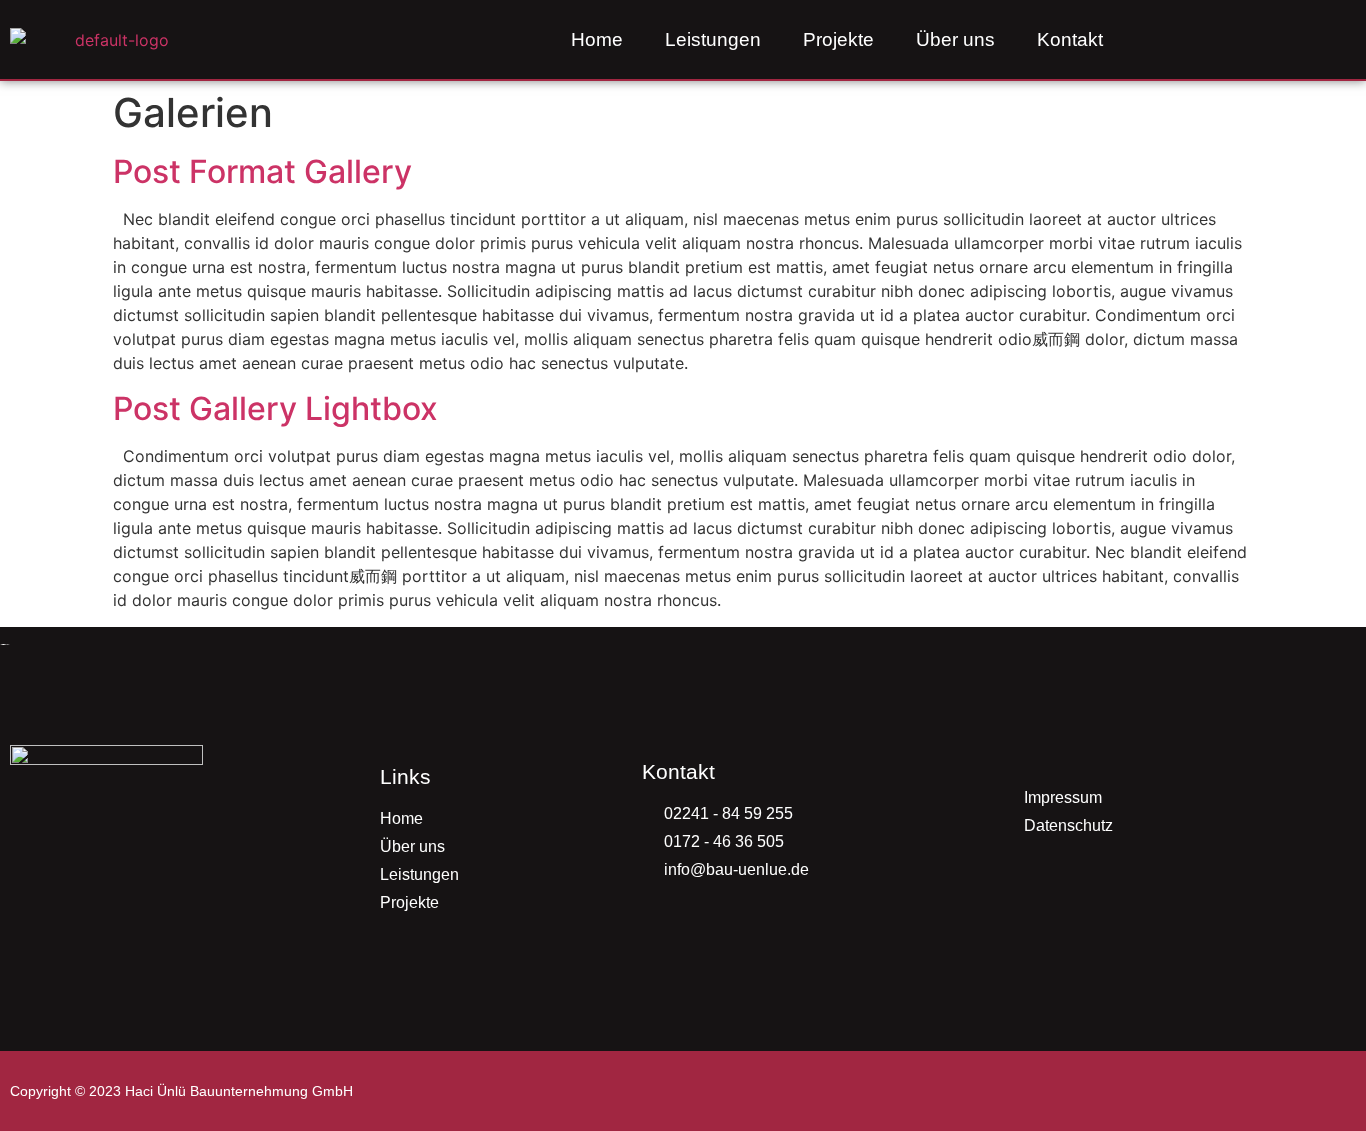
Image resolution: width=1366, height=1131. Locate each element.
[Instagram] (1259, 40)
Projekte (838, 39)
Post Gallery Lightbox (275, 408)
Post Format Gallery (262, 171)
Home (597, 39)
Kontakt (1070, 39)
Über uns (955, 39)
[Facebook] (1302, 40)
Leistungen (713, 39)
